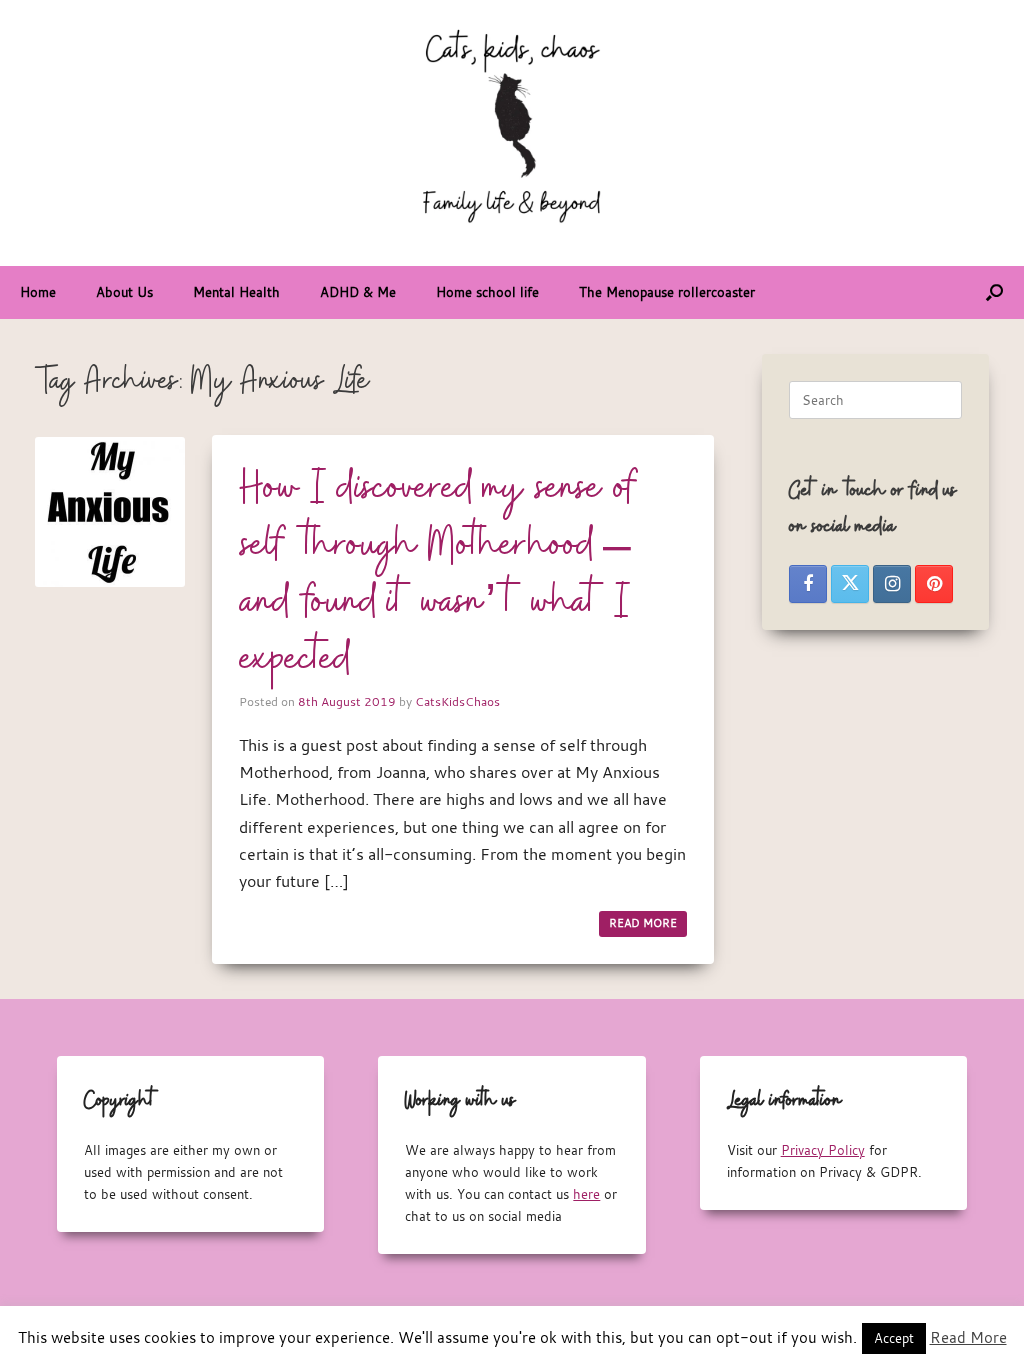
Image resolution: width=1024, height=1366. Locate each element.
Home (38, 292)
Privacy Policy (823, 1150)
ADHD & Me (358, 292)
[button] (994, 292)
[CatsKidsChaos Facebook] (808, 584)
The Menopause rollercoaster (667, 292)
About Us (124, 292)
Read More (968, 1337)
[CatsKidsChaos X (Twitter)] (850, 584)
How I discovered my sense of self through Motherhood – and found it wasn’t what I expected (438, 574)
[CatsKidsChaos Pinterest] (934, 584)
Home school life (487, 292)
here (586, 1194)
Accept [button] (894, 1338)
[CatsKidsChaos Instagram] (892, 584)
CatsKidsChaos (457, 701)
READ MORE (643, 923)
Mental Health (236, 292)
